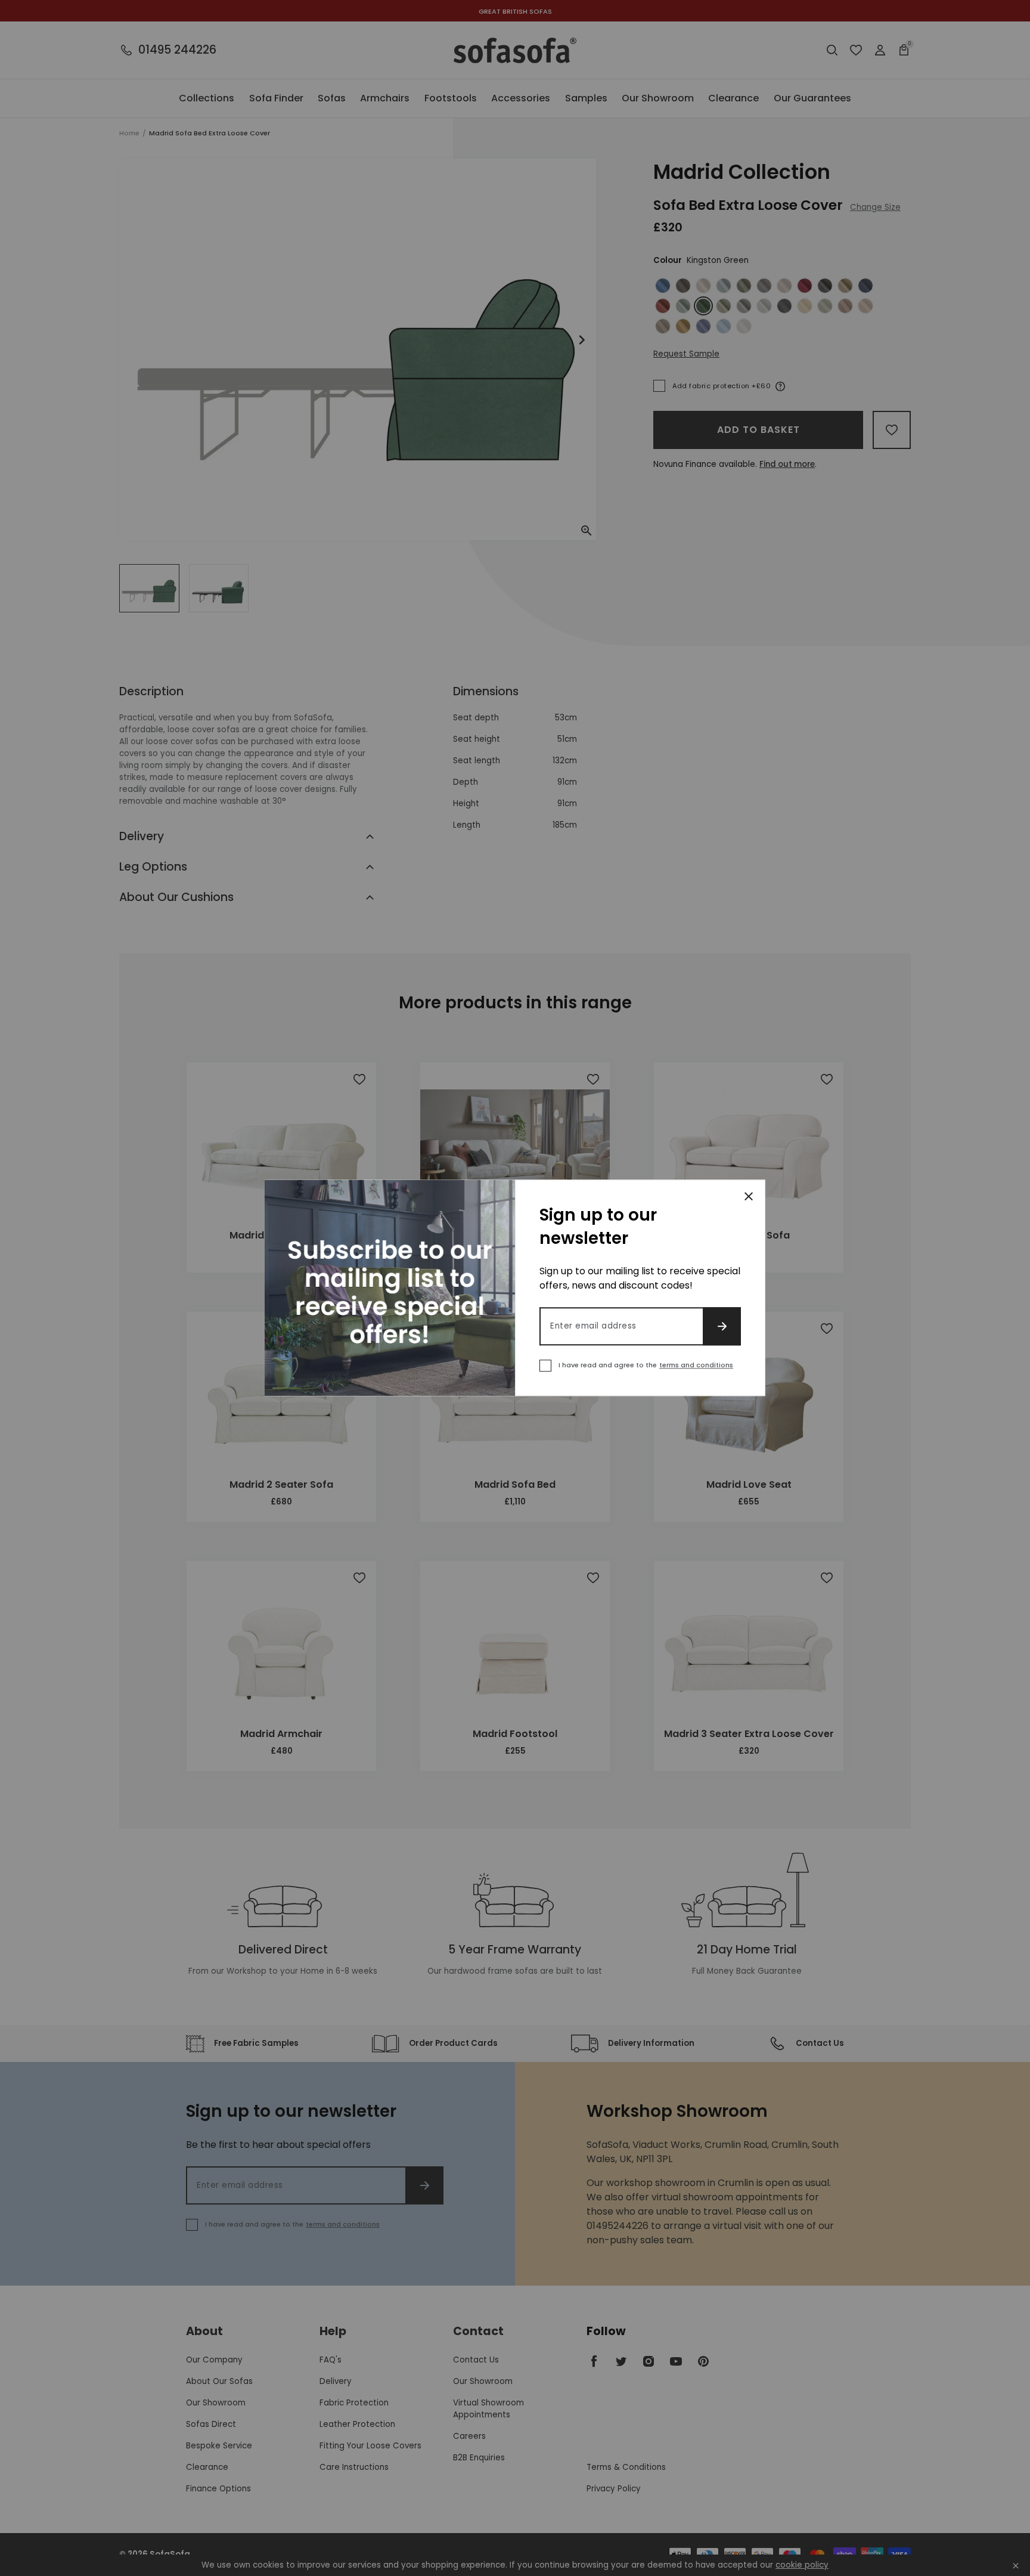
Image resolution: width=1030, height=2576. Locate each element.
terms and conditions (696, 1366)
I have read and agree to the (646, 1366)
